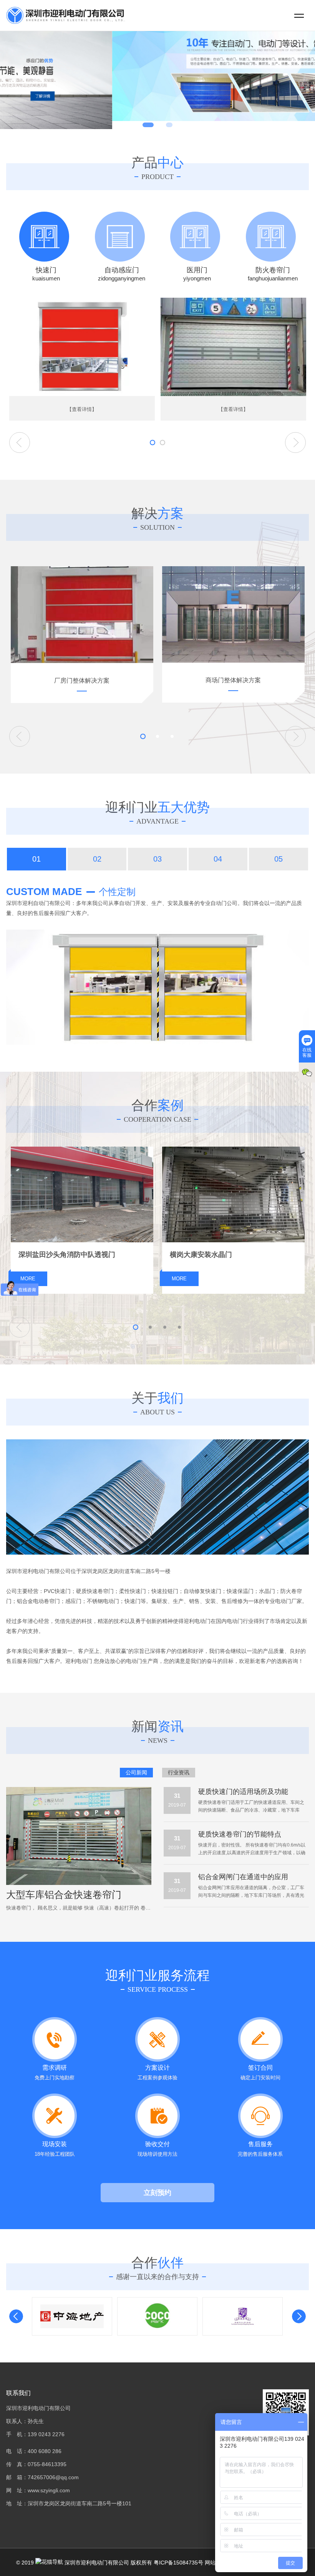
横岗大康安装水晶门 (201, 1255)
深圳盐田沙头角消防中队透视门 (67, 1255)
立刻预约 (157, 2193)
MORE (28, 1279)
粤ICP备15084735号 (178, 2563)
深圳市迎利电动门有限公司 (96, 2563)
